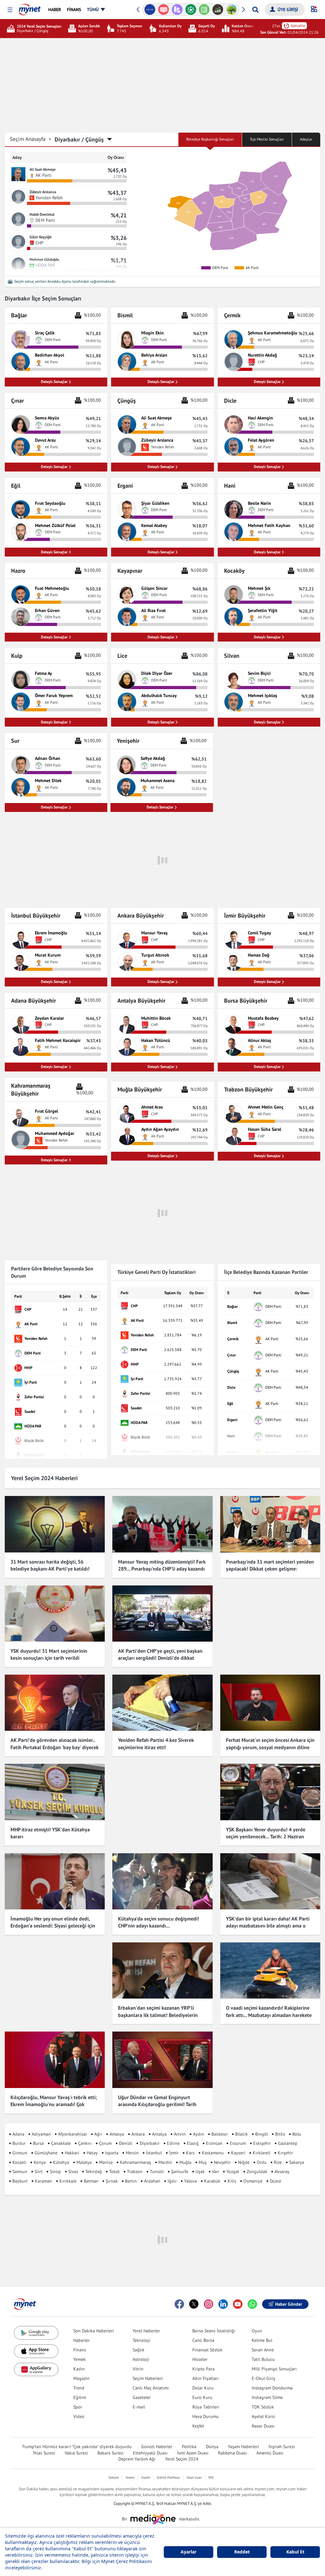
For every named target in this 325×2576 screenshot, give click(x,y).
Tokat (114, 2171)
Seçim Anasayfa (31, 139)
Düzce (275, 2181)
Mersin (132, 2153)
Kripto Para (203, 2369)
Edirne (173, 2143)
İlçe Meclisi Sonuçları (267, 139)
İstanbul (154, 2153)
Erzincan (214, 2143)
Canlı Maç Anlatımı (151, 2388)
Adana (18, 2134)
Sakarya (297, 2162)
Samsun (20, 2171)
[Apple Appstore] (36, 2351)
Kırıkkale (68, 2181)
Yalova (190, 2181)
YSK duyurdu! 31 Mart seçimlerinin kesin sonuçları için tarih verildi (49, 1654)
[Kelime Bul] (204, 10)
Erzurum (238, 2143)
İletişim (114, 2477)
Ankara (138, 2134)
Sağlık (139, 2350)
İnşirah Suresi (282, 2447)
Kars (190, 2153)
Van (216, 2171)
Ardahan (152, 2181)
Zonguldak (257, 2171)
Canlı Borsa (203, 2340)
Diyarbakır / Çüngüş (79, 139)
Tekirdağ (94, 2171)
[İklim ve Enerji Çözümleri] (232, 10)
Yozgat (233, 2171)
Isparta (112, 2153)
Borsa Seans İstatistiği (214, 2331)
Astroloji (141, 2359)
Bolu (297, 2134)
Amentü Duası (270, 2453)
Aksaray (282, 2171)
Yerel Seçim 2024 (182, 2459)
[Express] (150, 10)
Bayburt (20, 2181)
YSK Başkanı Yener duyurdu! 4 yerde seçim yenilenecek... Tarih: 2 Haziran (266, 1833)
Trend (79, 2388)
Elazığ (193, 2143)
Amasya (117, 2134)
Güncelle (298, 26)
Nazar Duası (263, 2426)
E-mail (139, 2407)
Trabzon (135, 2171)
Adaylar (306, 139)
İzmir (174, 2153)
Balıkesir (220, 2134)
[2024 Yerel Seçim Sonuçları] (12, 29)
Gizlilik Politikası (168, 2477)
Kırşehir (285, 2153)
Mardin (165, 2162)
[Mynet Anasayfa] (30, 8)
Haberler (82, 2340)
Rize (278, 2162)
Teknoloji (142, 2340)
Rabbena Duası (232, 2453)
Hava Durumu (206, 2416)
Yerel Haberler (146, 2331)
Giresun (20, 2153)
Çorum (105, 2143)
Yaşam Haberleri (243, 2447)
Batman (91, 2181)
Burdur (19, 2143)
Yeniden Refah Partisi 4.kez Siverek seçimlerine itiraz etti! (156, 1743)
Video (79, 2416)
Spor (78, 2407)
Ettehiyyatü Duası (150, 2453)
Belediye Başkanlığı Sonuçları (210, 139)
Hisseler (200, 2359)
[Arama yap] (255, 10)
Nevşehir (222, 2162)
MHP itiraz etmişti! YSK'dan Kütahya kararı (50, 1833)
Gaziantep (288, 2143)
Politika (189, 2447)
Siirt (39, 2171)
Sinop (55, 2171)
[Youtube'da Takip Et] (238, 2304)
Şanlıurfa (180, 2171)
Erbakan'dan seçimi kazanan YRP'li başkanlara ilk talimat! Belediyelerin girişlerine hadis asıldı (158, 2015)
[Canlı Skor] (191, 10)
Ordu (262, 2162)
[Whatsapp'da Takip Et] (252, 2304)
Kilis (232, 2181)
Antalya (159, 2134)
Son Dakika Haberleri (94, 2331)
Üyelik (146, 2477)
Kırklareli (262, 2153)
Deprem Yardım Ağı (137, 2459)
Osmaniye (253, 2181)
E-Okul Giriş (263, 2378)
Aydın (199, 2134)
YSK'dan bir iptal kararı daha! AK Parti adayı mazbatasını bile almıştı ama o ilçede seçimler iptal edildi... (268, 1926)
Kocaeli (19, 2162)
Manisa (106, 2162)
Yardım (130, 2477)
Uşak (200, 2171)
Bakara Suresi (110, 2453)
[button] (10, 10)
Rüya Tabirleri (206, 2407)
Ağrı (98, 2134)
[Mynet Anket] (164, 10)
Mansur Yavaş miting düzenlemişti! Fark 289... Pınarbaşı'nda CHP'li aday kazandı (162, 1565)
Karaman (43, 2181)
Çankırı (85, 2143)
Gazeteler (142, 2397)
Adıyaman (41, 2134)
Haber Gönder (289, 2304)
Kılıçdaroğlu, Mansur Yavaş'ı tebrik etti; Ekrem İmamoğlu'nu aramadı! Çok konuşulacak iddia (54, 2104)
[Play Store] (36, 2333)
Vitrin (138, 2369)
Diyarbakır (150, 2143)
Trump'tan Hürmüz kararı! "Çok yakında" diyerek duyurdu (77, 2447)
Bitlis (280, 2134)
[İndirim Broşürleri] (177, 10)
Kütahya (61, 2162)
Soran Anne (263, 2350)
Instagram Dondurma (272, 2388)
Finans (80, 2350)
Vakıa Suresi (76, 2453)
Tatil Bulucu (263, 2359)
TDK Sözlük (263, 2407)
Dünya (212, 2447)
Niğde (244, 2162)
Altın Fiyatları (206, 2378)
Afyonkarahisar (73, 2134)
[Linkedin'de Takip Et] (223, 2304)
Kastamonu (213, 2153)
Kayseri (238, 2153)
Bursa (38, 2143)
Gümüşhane (46, 2153)
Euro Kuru (202, 2397)
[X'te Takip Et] (194, 2304)
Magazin (81, 2378)
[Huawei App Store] (36, 2370)
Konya (40, 2162)
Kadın (79, 2369)
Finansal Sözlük (207, 2350)
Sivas (73, 2171)
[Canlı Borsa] (218, 10)
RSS (211, 2477)
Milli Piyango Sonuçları (274, 2369)
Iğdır (172, 2181)
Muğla (185, 2162)
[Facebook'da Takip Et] (179, 2304)
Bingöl (262, 2134)
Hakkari (72, 2153)
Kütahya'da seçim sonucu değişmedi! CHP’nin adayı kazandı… (159, 1922)
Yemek (80, 2359)
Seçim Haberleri (148, 2378)
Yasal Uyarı (194, 2477)
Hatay (92, 2153)
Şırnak (112, 2181)
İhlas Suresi (44, 2453)
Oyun (257, 2331)
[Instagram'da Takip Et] (209, 2304)
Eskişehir (262, 2143)
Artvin (180, 2134)
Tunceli (157, 2171)
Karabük (212, 2181)
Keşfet (198, 2426)
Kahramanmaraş (136, 2162)
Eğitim (80, 2397)
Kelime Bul (262, 2340)
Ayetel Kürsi (263, 2416)
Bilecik (242, 2134)
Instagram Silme (267, 2397)
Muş (203, 2162)
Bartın (131, 2181)
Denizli (126, 2143)
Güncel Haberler (157, 2447)
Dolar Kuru (203, 2388)
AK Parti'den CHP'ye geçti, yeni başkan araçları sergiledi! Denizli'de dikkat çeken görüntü (160, 1658)
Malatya (84, 2162)
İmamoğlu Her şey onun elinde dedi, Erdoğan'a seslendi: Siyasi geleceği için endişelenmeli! (53, 1926)
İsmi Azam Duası (193, 2453)
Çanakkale (61, 2143)
